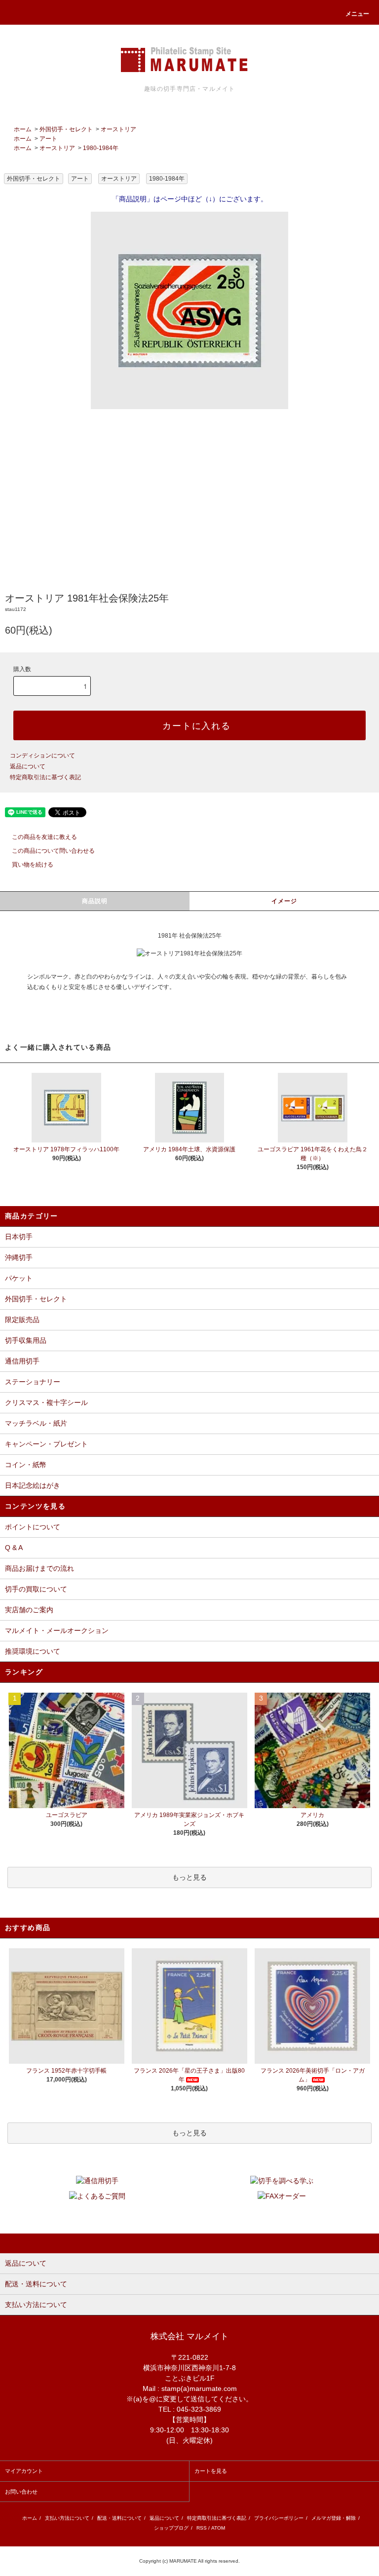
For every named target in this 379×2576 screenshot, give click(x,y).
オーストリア (118, 129)
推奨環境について (33, 1651)
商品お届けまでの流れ (39, 1568)
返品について (28, 766)
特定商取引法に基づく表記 (45, 777)
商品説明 (95, 901)
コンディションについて (42, 756)
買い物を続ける (33, 865)
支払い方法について (67, 2518)
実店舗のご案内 (29, 1610)
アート (48, 139)
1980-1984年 (101, 148)
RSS (202, 2528)
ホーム (23, 129)
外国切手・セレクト (66, 129)
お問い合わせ (21, 2492)
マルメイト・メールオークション (57, 1630)
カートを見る (211, 2471)
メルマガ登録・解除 (334, 2518)
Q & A (14, 1548)
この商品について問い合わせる (53, 851)
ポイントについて (33, 1527)
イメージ (284, 901)
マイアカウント (24, 2471)
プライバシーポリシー (279, 2518)
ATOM (218, 2528)
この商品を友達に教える (44, 837)
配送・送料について (119, 2518)
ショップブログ (171, 2528)
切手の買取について (36, 1589)
